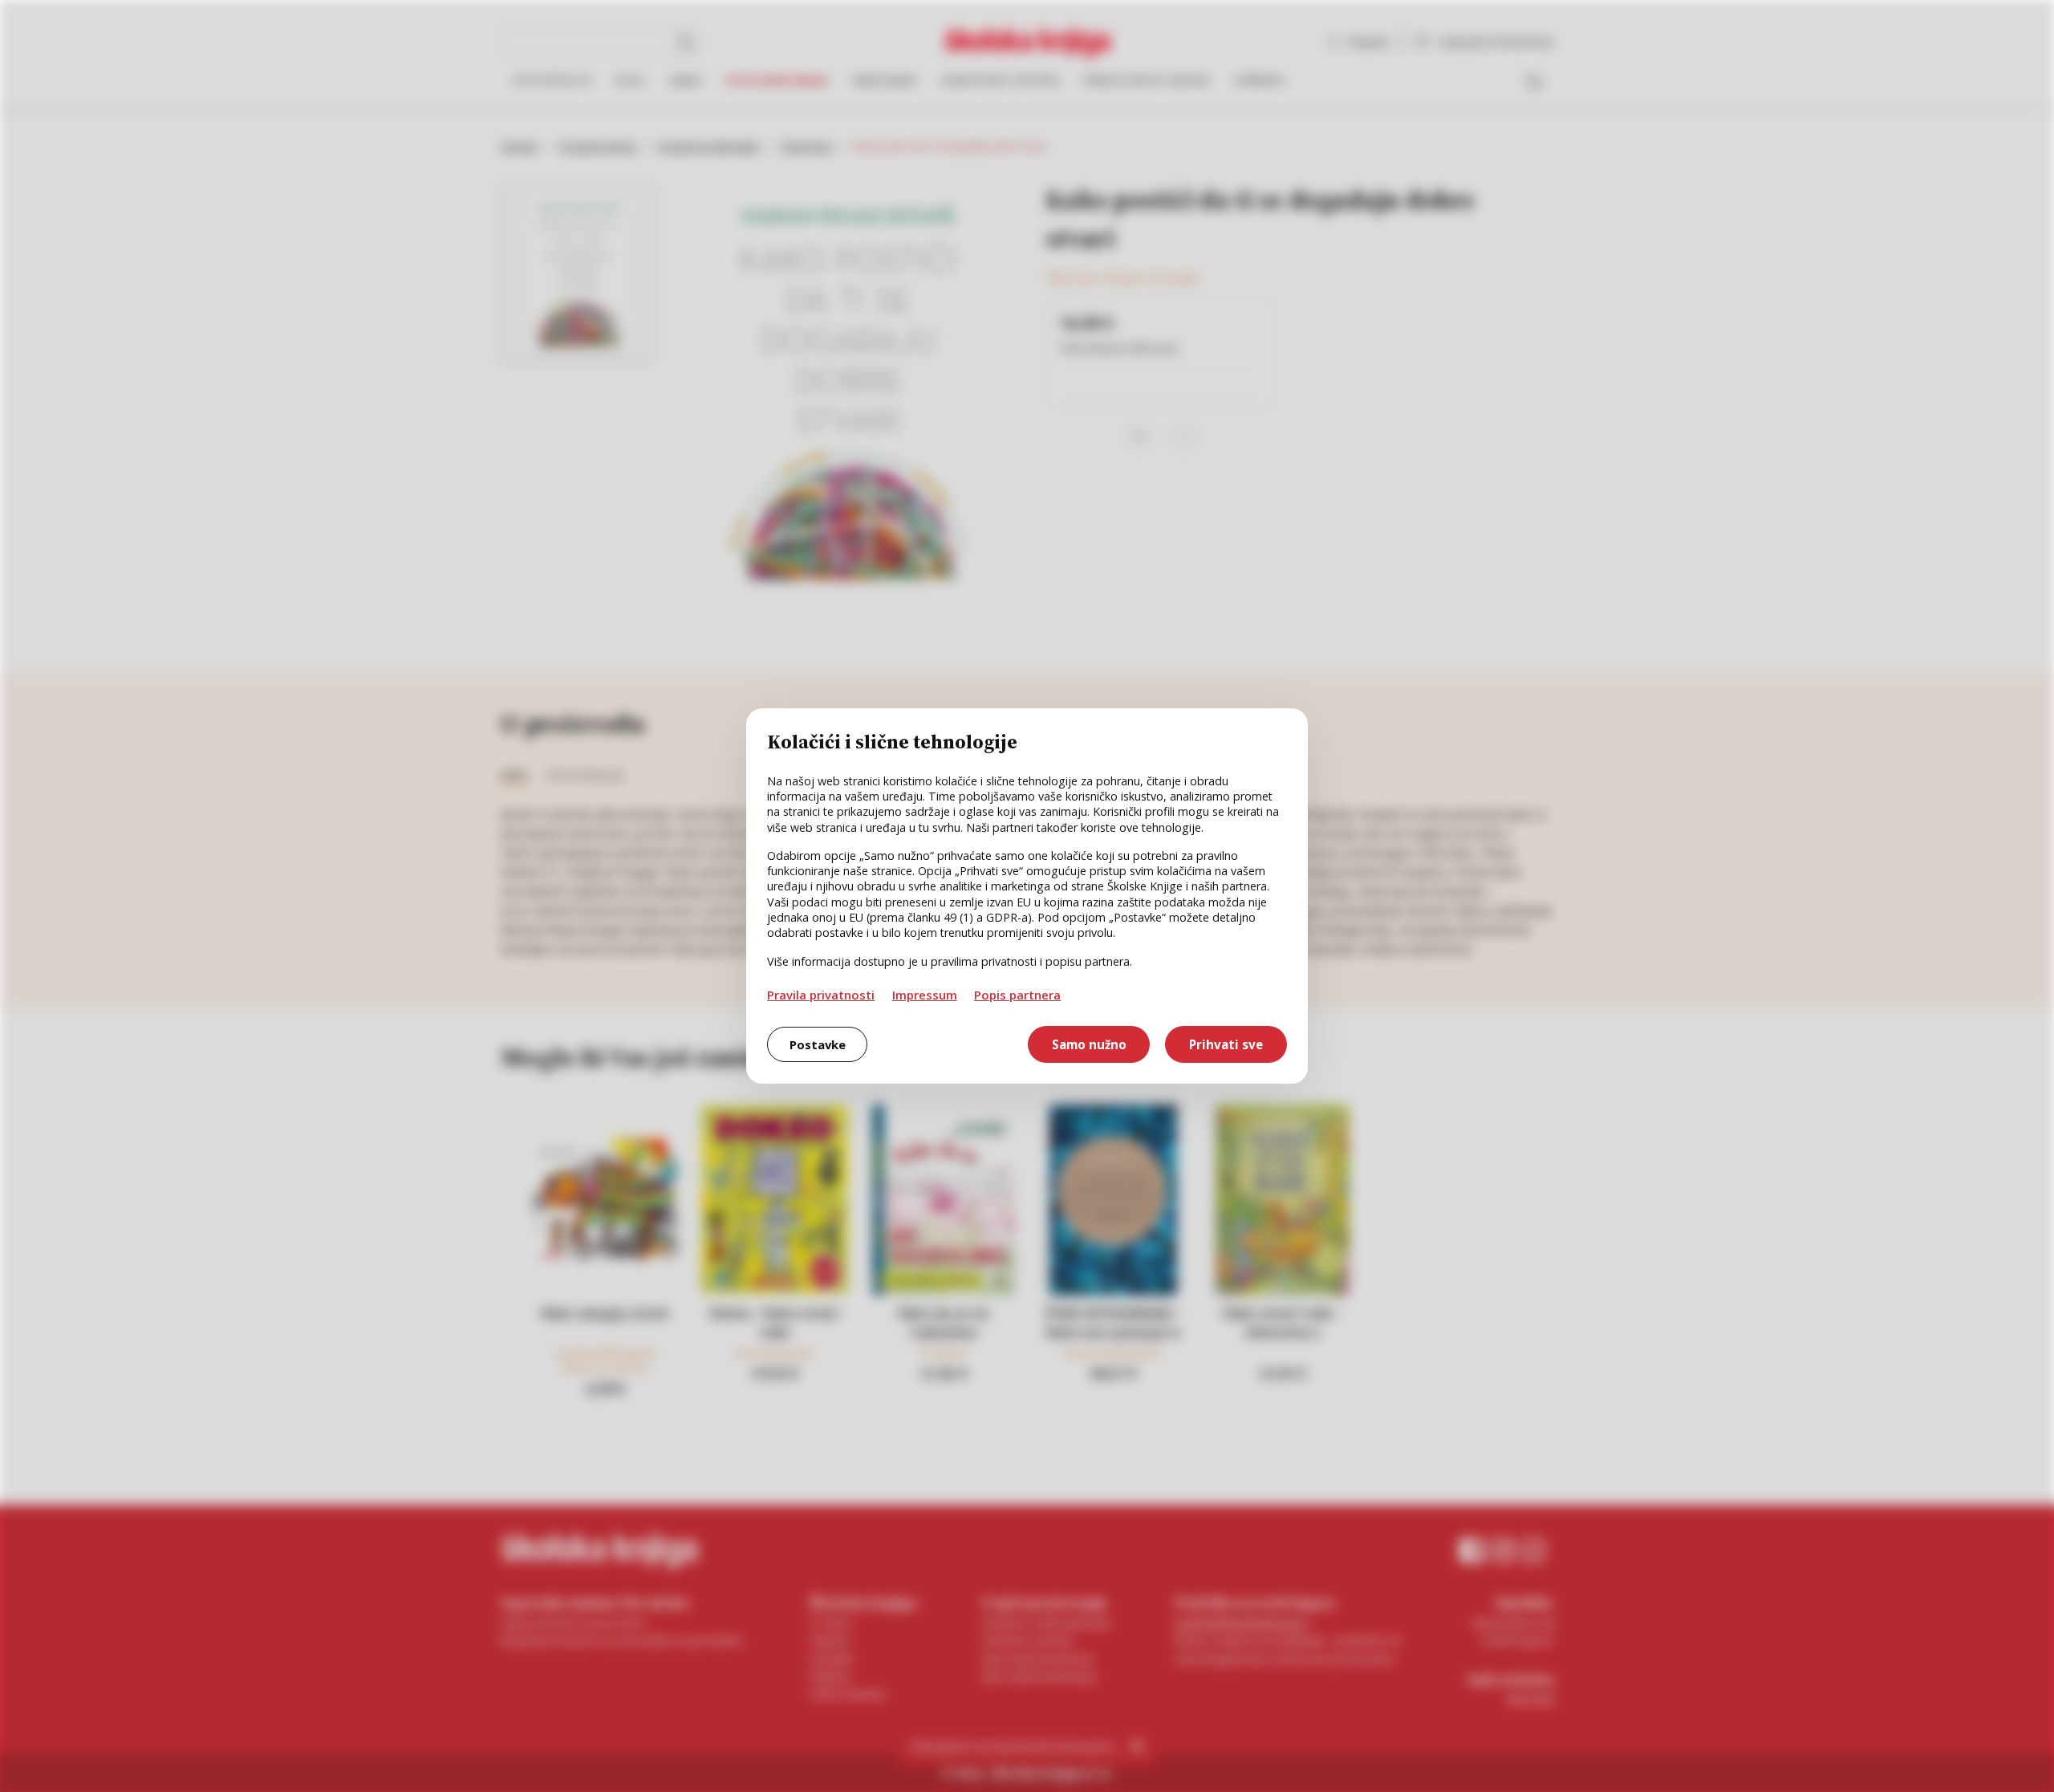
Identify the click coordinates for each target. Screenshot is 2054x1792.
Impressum (925, 995)
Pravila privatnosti (821, 995)
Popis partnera (1017, 995)
